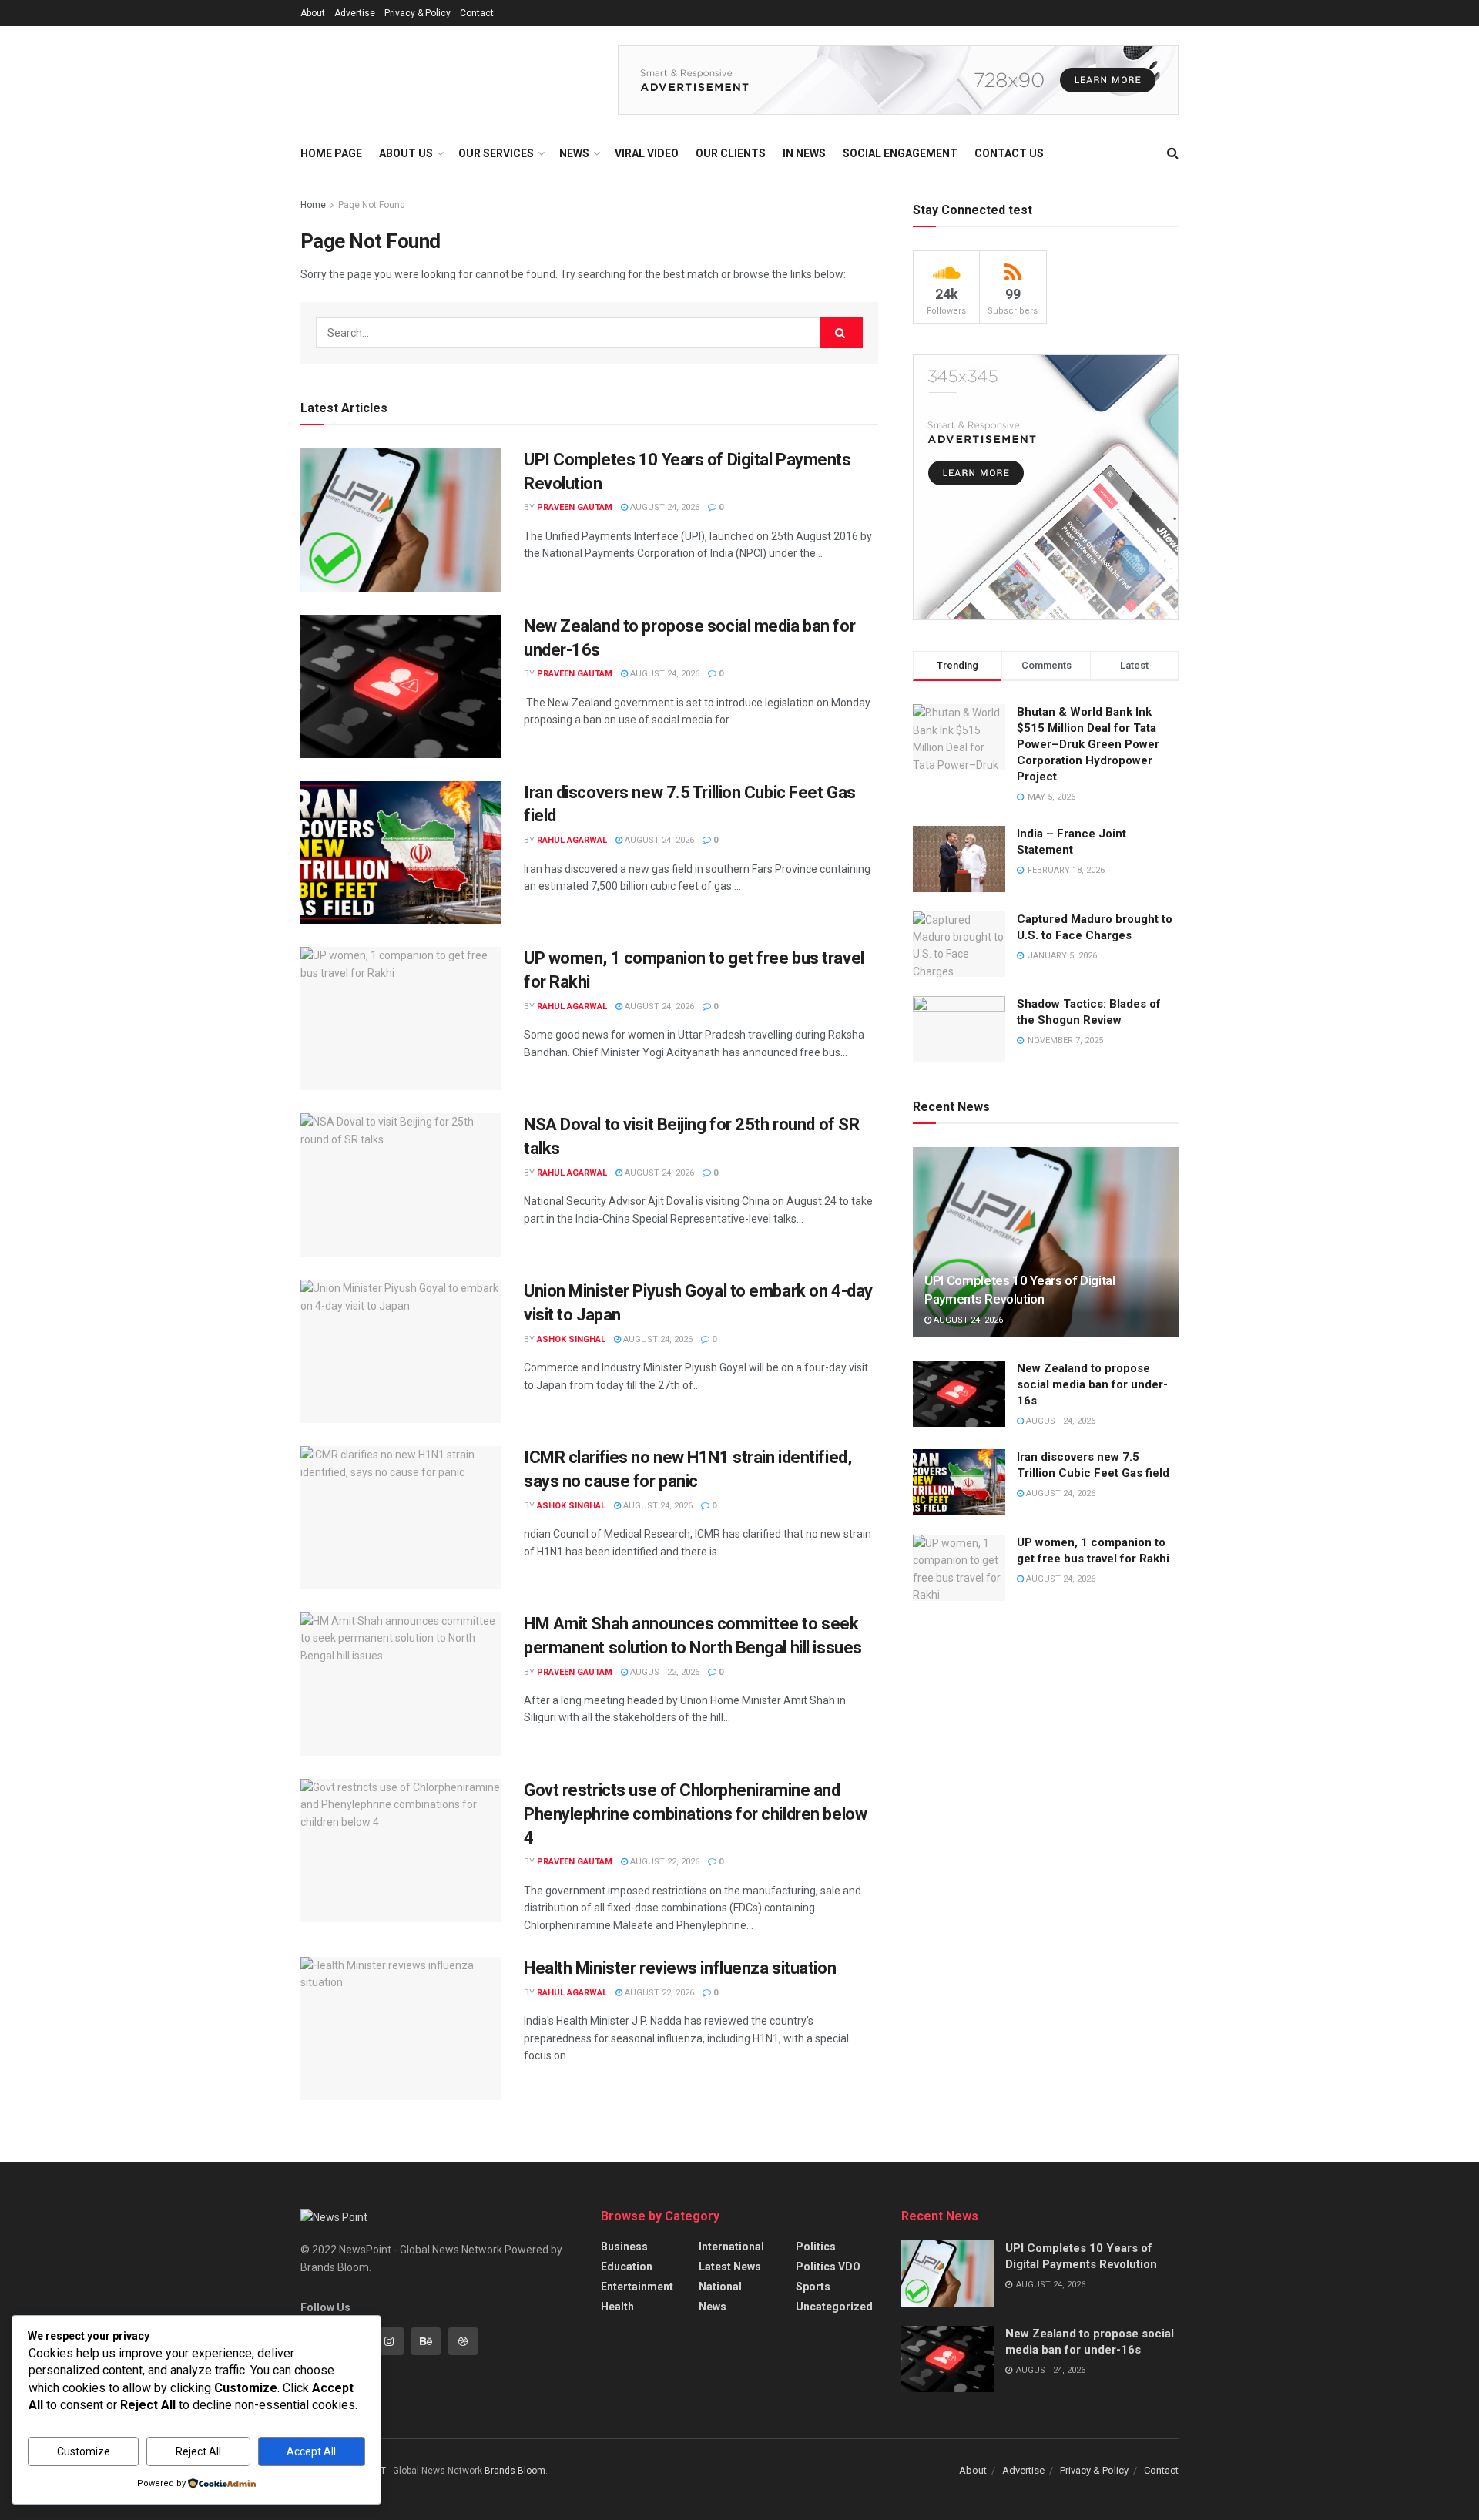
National (720, 2287)
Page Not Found (372, 205)
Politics (816, 2247)
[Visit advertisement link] (898, 80)
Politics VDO (828, 2267)
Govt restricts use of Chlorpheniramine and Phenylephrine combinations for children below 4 (695, 1814)
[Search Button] (1173, 153)
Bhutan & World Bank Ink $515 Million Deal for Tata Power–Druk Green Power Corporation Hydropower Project (1088, 744)
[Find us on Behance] (426, 2341)
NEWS (574, 153)
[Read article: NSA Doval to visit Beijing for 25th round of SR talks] (401, 1185)
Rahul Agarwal (572, 840)
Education (627, 2267)
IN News (804, 153)
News (713, 2307)
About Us (406, 153)
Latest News (730, 2267)
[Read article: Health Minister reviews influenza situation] (401, 2028)
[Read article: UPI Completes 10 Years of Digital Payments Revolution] (401, 520)
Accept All (311, 2451)
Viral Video (647, 153)
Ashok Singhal (571, 1339)
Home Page (331, 153)
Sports (813, 2287)
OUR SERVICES (496, 153)
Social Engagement (900, 153)
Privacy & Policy (418, 13)
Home (313, 205)
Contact (477, 13)
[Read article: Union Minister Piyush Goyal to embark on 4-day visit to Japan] (401, 1351)
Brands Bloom (515, 2471)
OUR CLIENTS (731, 153)
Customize (84, 2451)
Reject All (198, 2451)
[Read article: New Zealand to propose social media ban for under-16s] (401, 686)
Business (624, 2247)
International (731, 2247)
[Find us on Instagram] (389, 2341)
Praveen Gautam (575, 507)
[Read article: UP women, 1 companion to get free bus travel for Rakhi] (401, 1018)
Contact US (1009, 153)
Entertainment (637, 2287)
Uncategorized (834, 2307)
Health (617, 2307)
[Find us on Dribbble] (463, 2341)
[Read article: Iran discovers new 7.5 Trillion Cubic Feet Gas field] (401, 853)
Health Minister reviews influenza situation (680, 1968)
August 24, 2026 (664, 507)
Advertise (355, 13)
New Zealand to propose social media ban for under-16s (1092, 1384)
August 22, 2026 (664, 1672)
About (313, 13)
